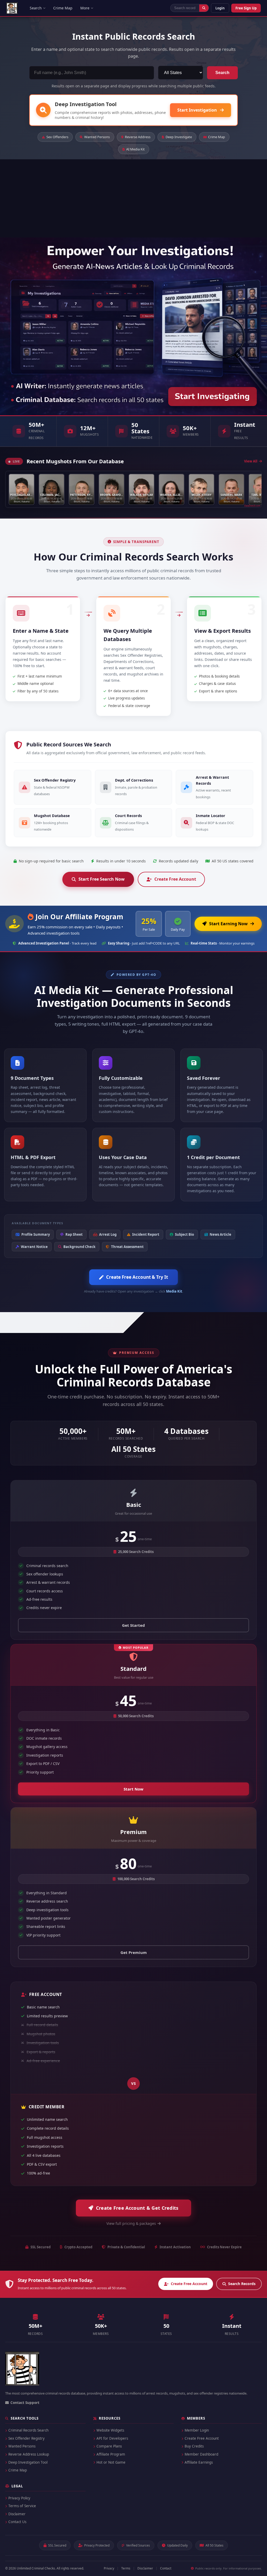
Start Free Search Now (102, 879)
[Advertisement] (133, 198)
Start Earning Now (228, 924)
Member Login (197, 2430)
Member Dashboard (201, 2454)
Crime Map (63, 8)
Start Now (133, 1789)
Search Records (242, 2284)
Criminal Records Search (28, 2430)
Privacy (109, 2568)
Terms (126, 2568)
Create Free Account (175, 879)
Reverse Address (138, 137)
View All (251, 461)
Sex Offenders (57, 137)
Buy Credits (194, 2446)
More (85, 8)
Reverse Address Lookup (29, 2454)
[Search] (204, 8)
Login (220, 8)
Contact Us (17, 2522)
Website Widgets (110, 2430)
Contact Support (25, 2403)
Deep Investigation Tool (28, 2462)
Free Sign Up (246, 8)
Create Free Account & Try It (137, 1277)
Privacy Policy (19, 2498)
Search (36, 8)
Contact (166, 2568)
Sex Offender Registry (26, 2438)
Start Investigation (198, 110)
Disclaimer (17, 2514)
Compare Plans (109, 2446)
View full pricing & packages (131, 2223)
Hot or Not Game (111, 2462)
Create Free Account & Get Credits (137, 2208)
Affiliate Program (111, 2454)
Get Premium (134, 1952)
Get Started (133, 1625)
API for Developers (112, 2438)
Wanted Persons (97, 137)
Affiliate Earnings (199, 2462)
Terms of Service (22, 2506)
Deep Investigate (179, 137)
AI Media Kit (135, 149)
